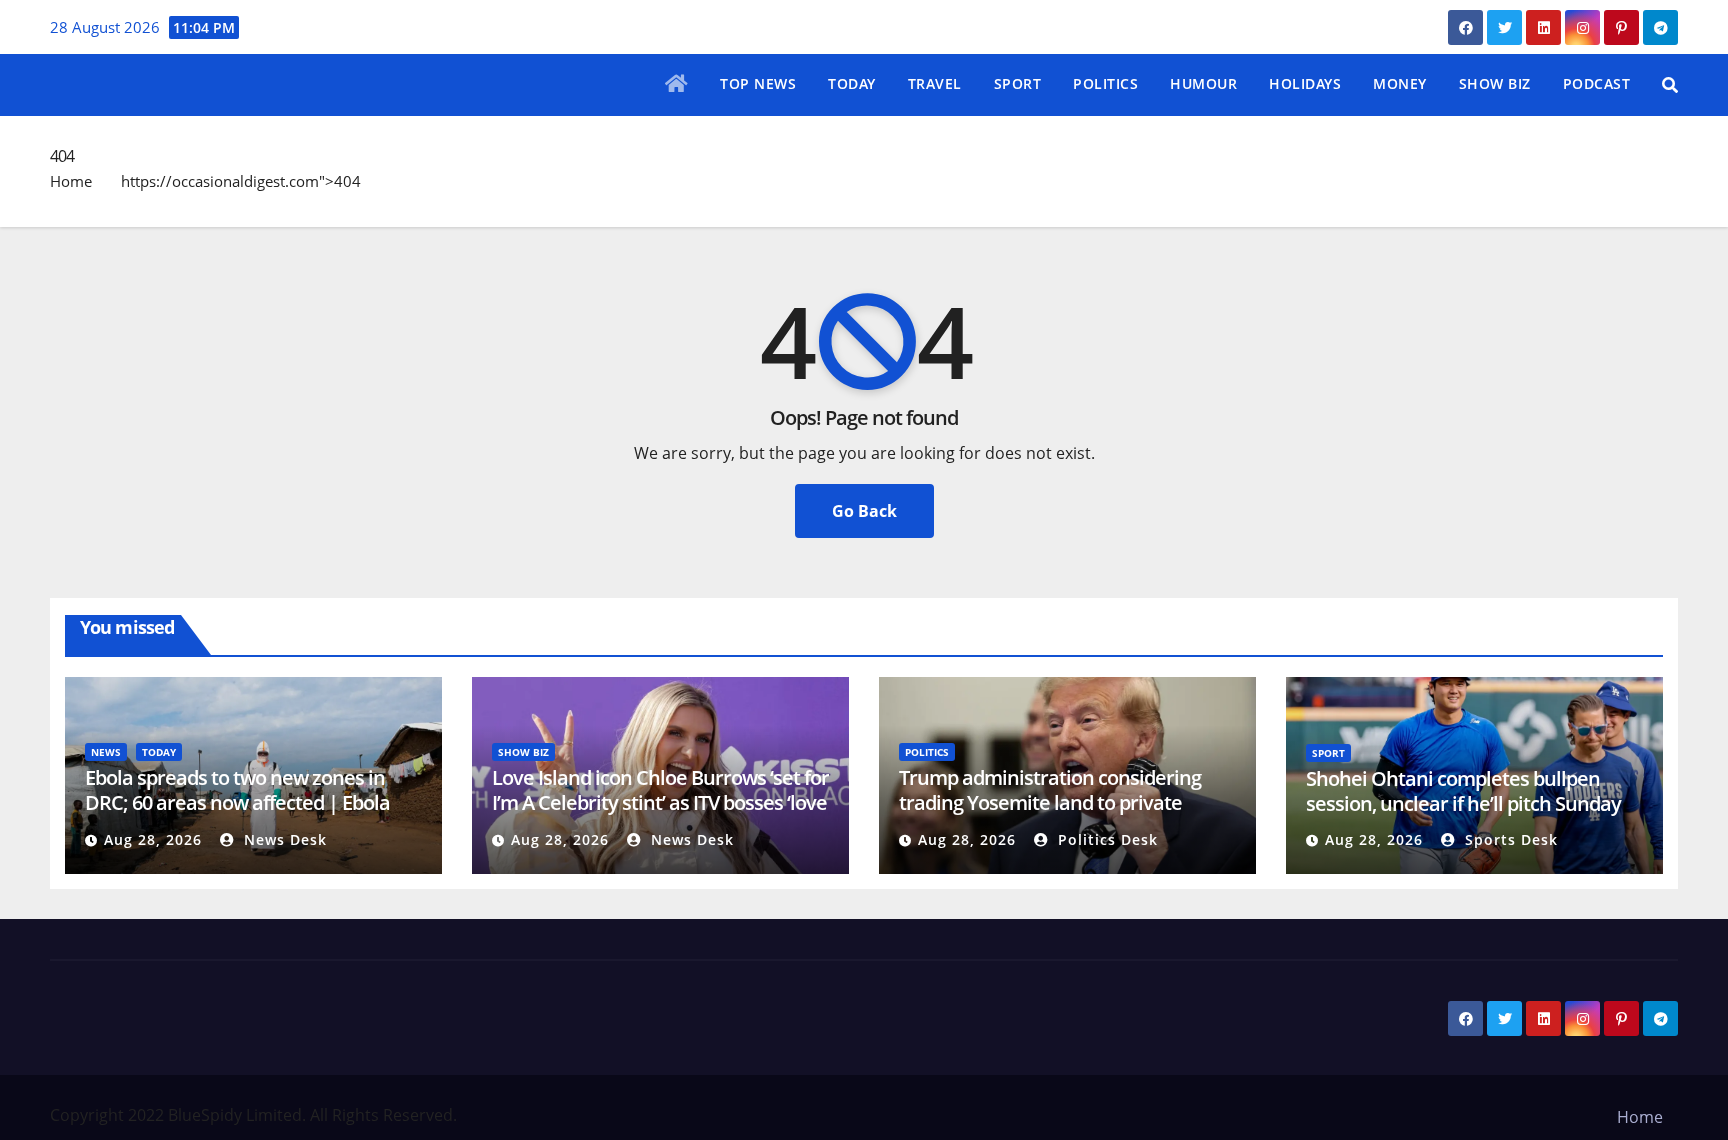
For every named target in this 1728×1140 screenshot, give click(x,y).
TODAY (852, 83)
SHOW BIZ (1495, 83)
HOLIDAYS (1305, 83)
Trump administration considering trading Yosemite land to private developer (1050, 802)
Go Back (864, 511)
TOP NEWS (758, 83)
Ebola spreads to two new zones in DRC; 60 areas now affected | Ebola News (237, 802)
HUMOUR (1203, 83)
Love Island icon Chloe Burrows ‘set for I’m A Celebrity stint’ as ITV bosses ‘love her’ (660, 802)
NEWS (106, 752)
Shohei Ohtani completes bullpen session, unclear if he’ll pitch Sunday (1463, 791)
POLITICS (1105, 83)
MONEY (1400, 83)
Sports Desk (1509, 839)
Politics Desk (1105, 839)
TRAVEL (935, 83)
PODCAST (1597, 83)
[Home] (677, 85)
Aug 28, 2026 (153, 839)
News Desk (283, 839)
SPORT (1018, 83)
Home (71, 181)
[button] (1670, 85)
